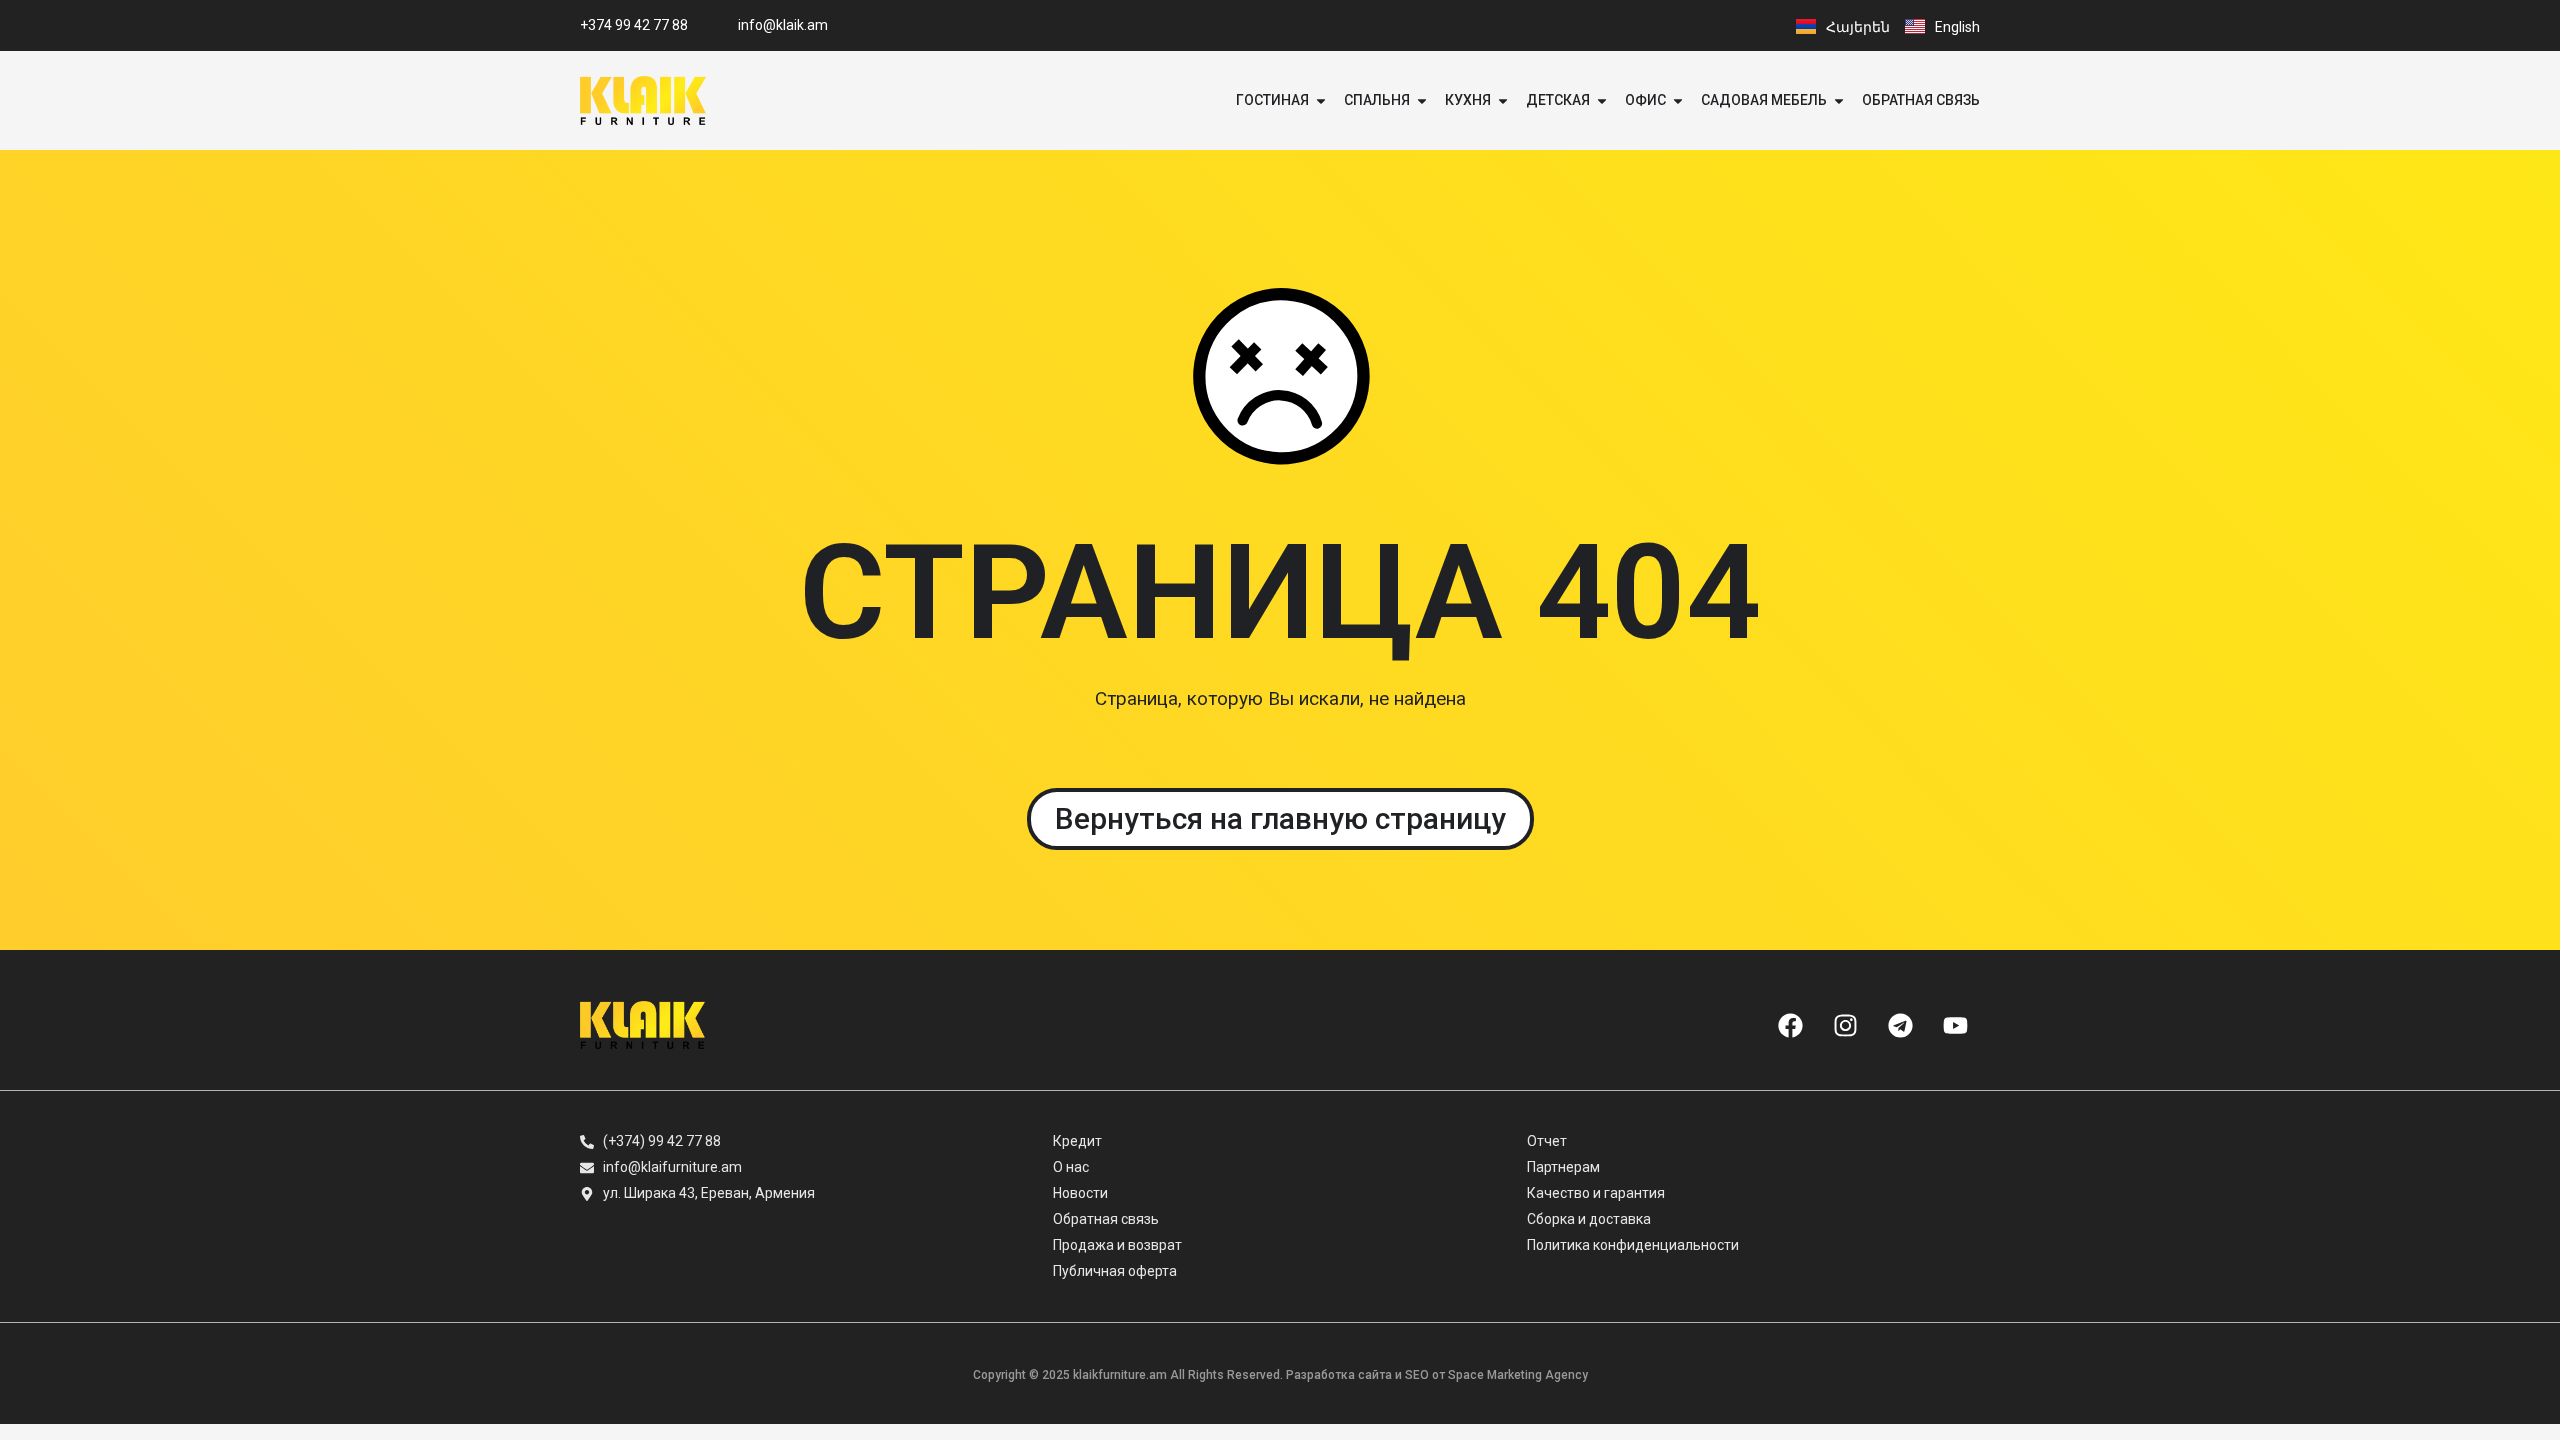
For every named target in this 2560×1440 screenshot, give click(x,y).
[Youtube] (1955, 1025)
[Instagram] (1845, 1025)
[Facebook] (1790, 1025)
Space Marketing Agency (1518, 1375)
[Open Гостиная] (1321, 100)
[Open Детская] (1602, 100)
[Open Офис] (1678, 100)
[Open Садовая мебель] (1839, 100)
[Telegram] (1900, 1025)
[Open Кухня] (1503, 100)
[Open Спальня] (1422, 100)
